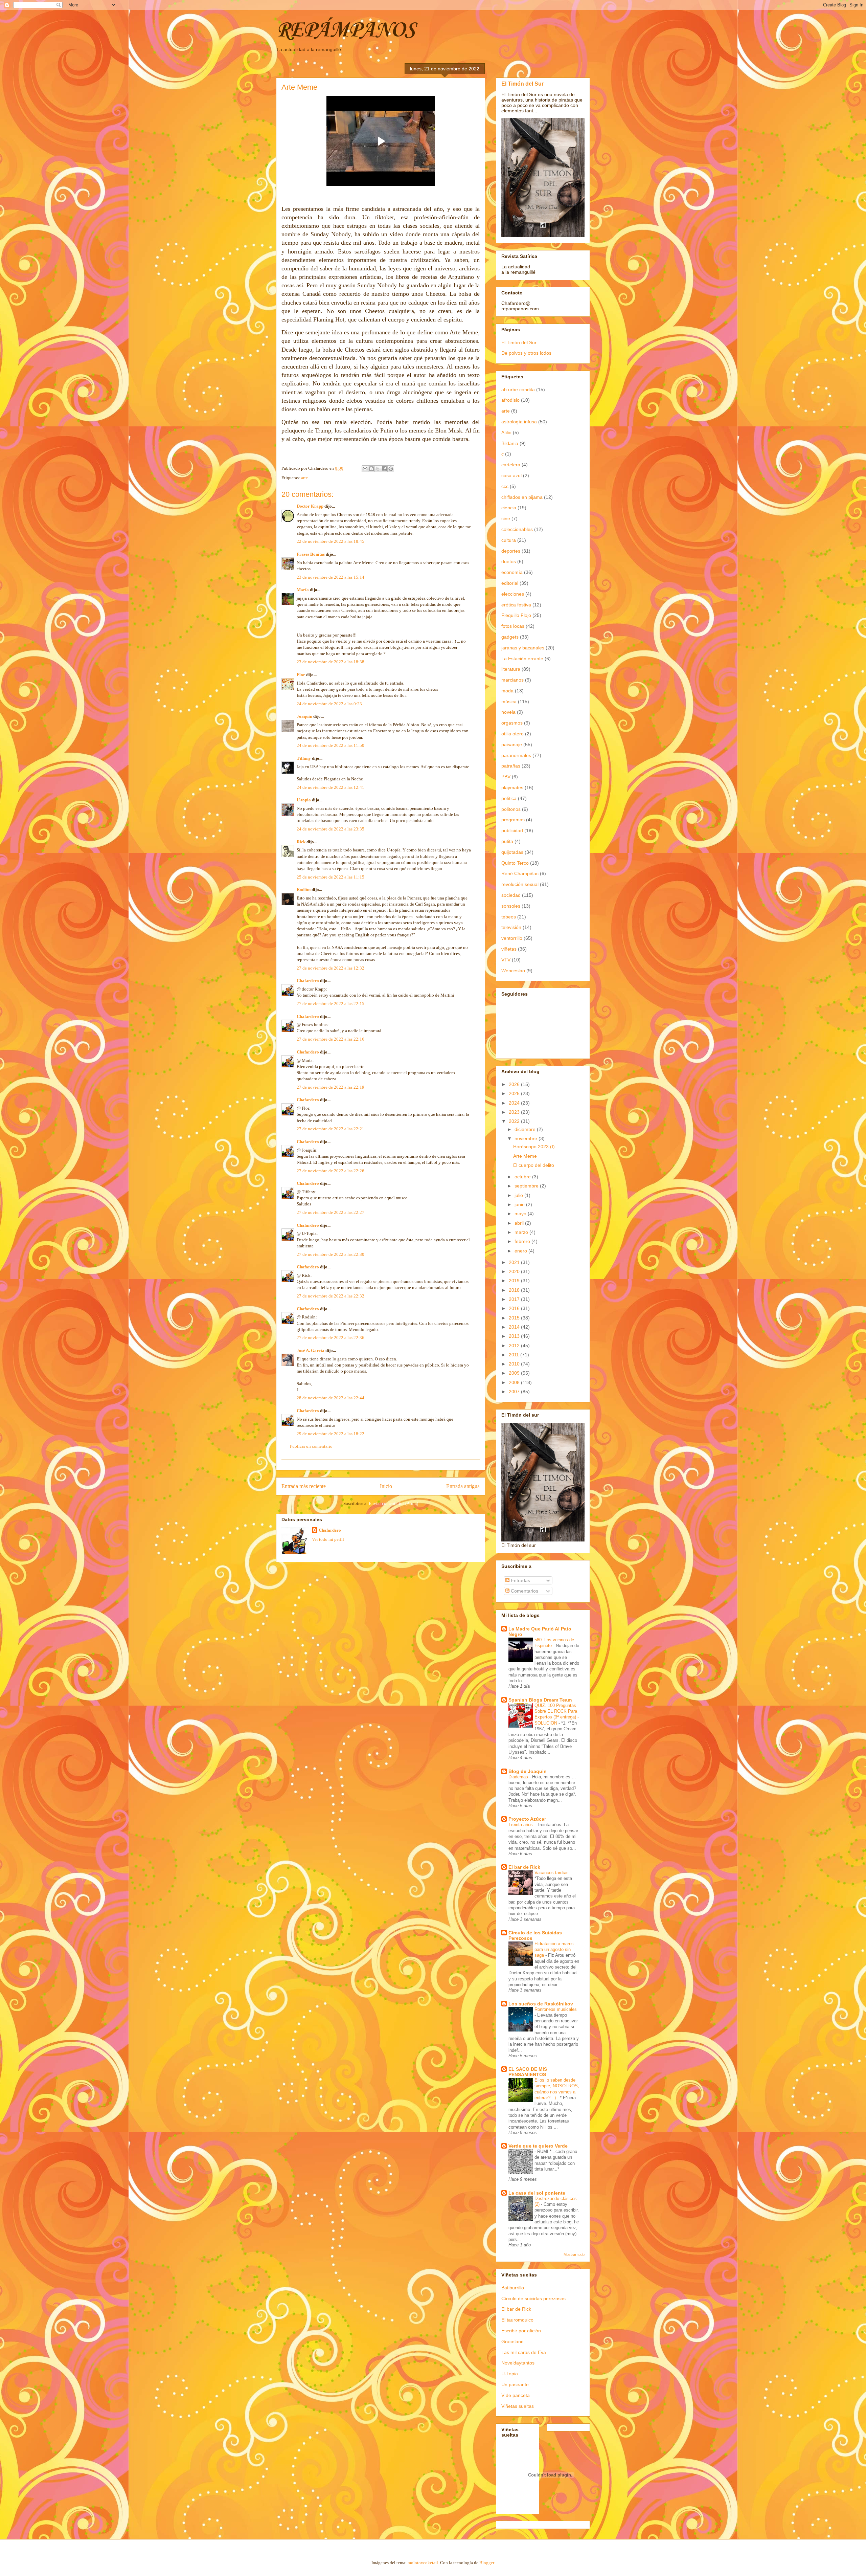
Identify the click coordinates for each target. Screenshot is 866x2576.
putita (507, 841)
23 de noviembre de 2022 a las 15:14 (331, 577)
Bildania (510, 443)
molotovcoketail (423, 2563)
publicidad (512, 830)
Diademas (519, 1777)
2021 (515, 1262)
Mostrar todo (574, 2255)
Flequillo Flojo (516, 615)
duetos (509, 561)
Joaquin (304, 716)
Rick (301, 842)
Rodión (304, 890)
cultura (509, 540)
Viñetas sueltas (518, 2406)
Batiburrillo (513, 2288)
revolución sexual (520, 884)
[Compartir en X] (378, 469)
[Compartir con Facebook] (384, 469)
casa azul (511, 475)
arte (304, 478)
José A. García (311, 1350)
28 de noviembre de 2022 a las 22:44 (331, 1398)
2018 (515, 1290)
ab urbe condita (518, 390)
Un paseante (515, 2384)
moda (507, 691)
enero (521, 1251)
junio (520, 1204)
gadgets (510, 637)
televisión (511, 927)
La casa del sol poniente (537, 2193)
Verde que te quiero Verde (538, 2146)
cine (506, 518)
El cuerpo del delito (534, 1165)
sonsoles (511, 906)
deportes (511, 551)
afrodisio (510, 400)
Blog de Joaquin (528, 1771)
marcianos (512, 680)
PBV (506, 777)
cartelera (511, 465)
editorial (510, 583)
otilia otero (512, 734)
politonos (511, 809)
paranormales (516, 755)
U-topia (304, 800)
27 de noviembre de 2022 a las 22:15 (331, 1004)
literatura (511, 669)
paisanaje (512, 745)
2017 (515, 1299)
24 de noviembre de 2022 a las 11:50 (331, 745)
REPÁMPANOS (345, 30)
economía (512, 572)
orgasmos (512, 723)
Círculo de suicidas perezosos (533, 2299)
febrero (523, 1241)
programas (513, 820)
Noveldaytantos (518, 2363)
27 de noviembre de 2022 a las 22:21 (331, 1129)
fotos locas (513, 626)
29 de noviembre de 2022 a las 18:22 (331, 1434)
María (303, 590)
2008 (515, 1382)
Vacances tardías (552, 1873)
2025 (515, 1093)
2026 (515, 1084)
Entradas (520, 1580)
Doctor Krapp (310, 506)
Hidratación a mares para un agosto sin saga (554, 1950)
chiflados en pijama (522, 497)
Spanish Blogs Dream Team (540, 1700)
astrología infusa (519, 422)
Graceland (512, 2341)
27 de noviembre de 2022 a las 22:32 (331, 1296)
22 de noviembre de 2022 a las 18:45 (331, 541)
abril (520, 1223)
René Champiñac (520, 873)
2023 (515, 1112)
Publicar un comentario (311, 1446)
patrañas (511, 766)
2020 (515, 1271)
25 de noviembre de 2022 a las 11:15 (331, 877)
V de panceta (516, 2395)
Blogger (487, 2563)
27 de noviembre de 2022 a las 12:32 (331, 968)
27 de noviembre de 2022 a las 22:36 (331, 1338)
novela (508, 712)
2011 (515, 1355)
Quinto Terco (515, 863)
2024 (515, 1103)
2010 (515, 1364)
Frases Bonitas (311, 554)
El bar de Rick (524, 1867)
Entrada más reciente (304, 1486)
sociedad (511, 895)
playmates (512, 787)
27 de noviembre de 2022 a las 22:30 (331, 1254)
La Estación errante (522, 659)
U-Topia (510, 2374)
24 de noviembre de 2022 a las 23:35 (331, 829)
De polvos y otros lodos (526, 353)
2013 (515, 1336)
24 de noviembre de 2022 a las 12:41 (331, 787)
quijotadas (512, 852)
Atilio (506, 432)
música (509, 702)
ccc (505, 486)
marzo (522, 1232)
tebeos (509, 917)
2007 (515, 1392)
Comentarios (524, 1591)
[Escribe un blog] (371, 469)
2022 (515, 1121)
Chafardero (308, 981)
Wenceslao (513, 971)
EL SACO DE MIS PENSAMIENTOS (528, 2072)
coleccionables (517, 529)
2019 (515, 1281)
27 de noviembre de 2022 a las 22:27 (331, 1212)
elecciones (513, 594)
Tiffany (304, 758)
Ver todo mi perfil (328, 1539)
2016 (515, 1308)
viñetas (509, 949)
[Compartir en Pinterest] (391, 469)
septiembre (527, 1186)
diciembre (526, 1129)
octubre (523, 1177)
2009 (515, 1373)
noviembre (527, 1138)
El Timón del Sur (522, 84)
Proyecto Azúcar (527, 1819)
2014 (515, 1327)
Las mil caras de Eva (524, 2352)
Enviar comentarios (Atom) (393, 1503)
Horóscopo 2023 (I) (534, 1147)
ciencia (509, 508)
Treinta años (521, 1825)
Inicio (386, 1486)
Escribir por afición (521, 2331)
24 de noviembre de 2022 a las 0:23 (329, 704)
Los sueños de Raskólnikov (541, 2004)
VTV (506, 960)
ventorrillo (512, 938)
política (509, 798)
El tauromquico (517, 2320)
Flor (301, 675)
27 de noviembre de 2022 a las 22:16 (331, 1039)
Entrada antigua (463, 1486)
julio (519, 1195)
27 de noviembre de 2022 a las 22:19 (331, 1087)
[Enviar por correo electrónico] (365, 469)
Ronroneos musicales (556, 2009)
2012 (515, 1346)
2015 (515, 1318)
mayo (521, 1214)
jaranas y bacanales (523, 648)
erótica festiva (516, 605)
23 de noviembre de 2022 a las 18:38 (331, 662)
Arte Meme (525, 1156)
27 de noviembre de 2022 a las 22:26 (331, 1171)
